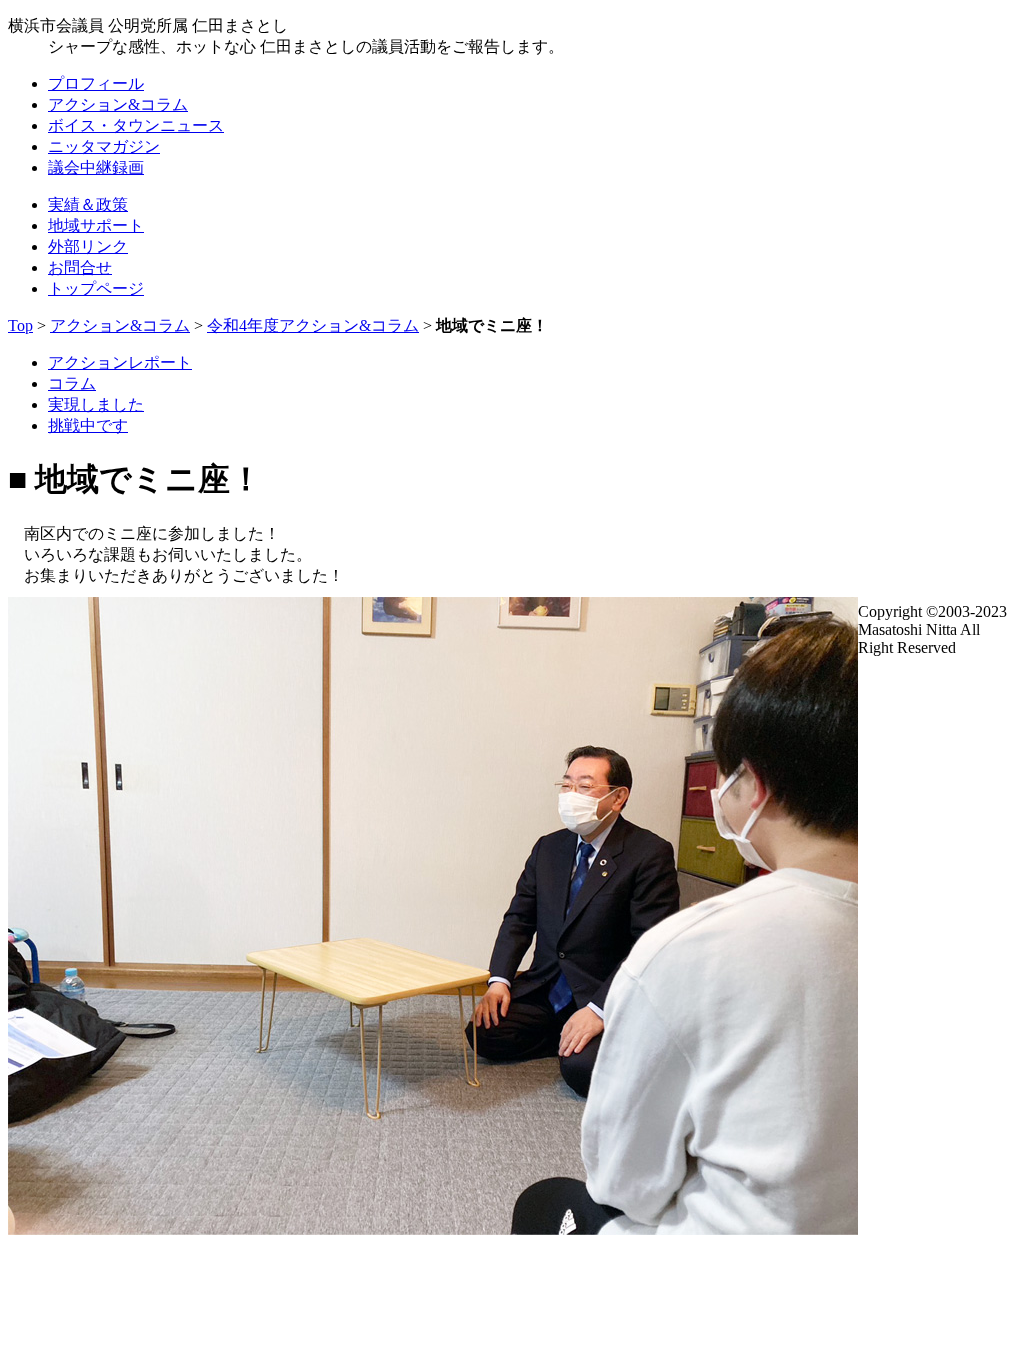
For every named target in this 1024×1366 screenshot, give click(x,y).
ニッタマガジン (104, 146)
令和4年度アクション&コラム (313, 325)
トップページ (96, 288)
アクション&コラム (118, 104)
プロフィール (96, 83)
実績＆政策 (88, 204)
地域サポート (96, 225)
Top (20, 325)
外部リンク (88, 246)
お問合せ (80, 267)
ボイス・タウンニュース (136, 125)
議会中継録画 (96, 167)
